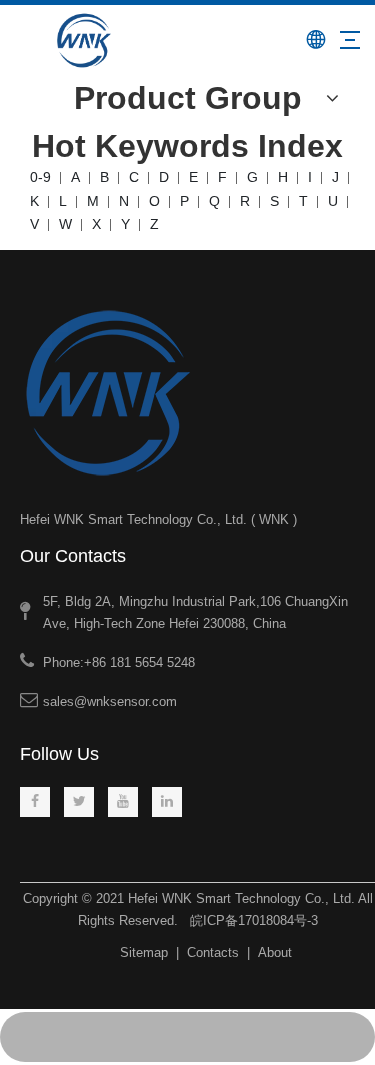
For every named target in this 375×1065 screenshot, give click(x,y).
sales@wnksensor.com (110, 701)
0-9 (40, 177)
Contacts (213, 952)
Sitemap (144, 952)
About (275, 952)
